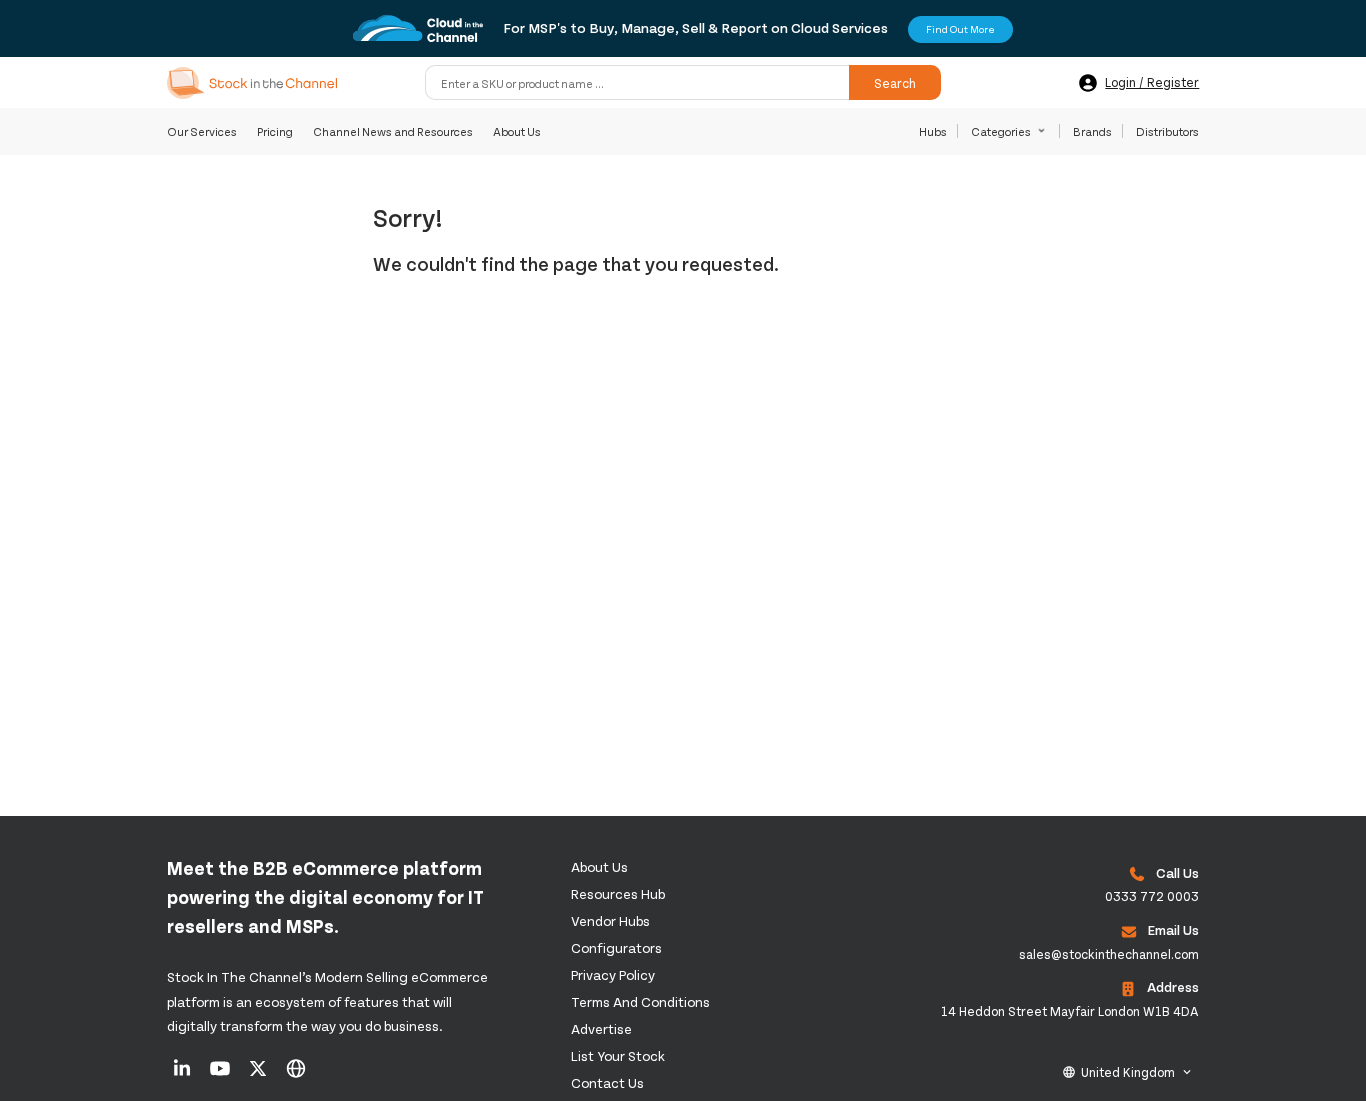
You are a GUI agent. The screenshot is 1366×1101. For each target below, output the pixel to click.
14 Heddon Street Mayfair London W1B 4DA (1070, 1011)
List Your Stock (618, 1055)
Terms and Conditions (640, 1001)
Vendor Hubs (610, 920)
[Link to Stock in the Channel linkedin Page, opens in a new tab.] (183, 1075)
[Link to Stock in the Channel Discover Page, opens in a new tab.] (296, 1075)
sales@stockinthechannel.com (1109, 954)
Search (895, 83)
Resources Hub (618, 893)
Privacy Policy (613, 974)
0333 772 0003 (1152, 896)
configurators (616, 947)
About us (599, 866)
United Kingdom (1128, 1072)
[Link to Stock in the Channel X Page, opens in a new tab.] (259, 1075)
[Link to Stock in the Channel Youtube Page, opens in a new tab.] (221, 1075)
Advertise (601, 1028)
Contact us (607, 1082)
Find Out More (960, 29)
